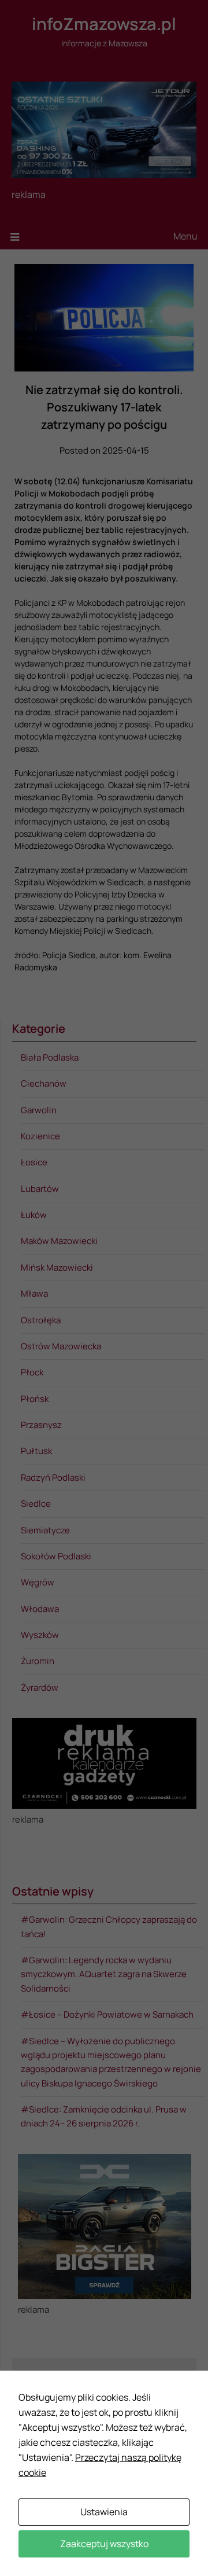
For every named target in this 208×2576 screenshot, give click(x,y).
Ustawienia (104, 2512)
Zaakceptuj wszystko (104, 2544)
